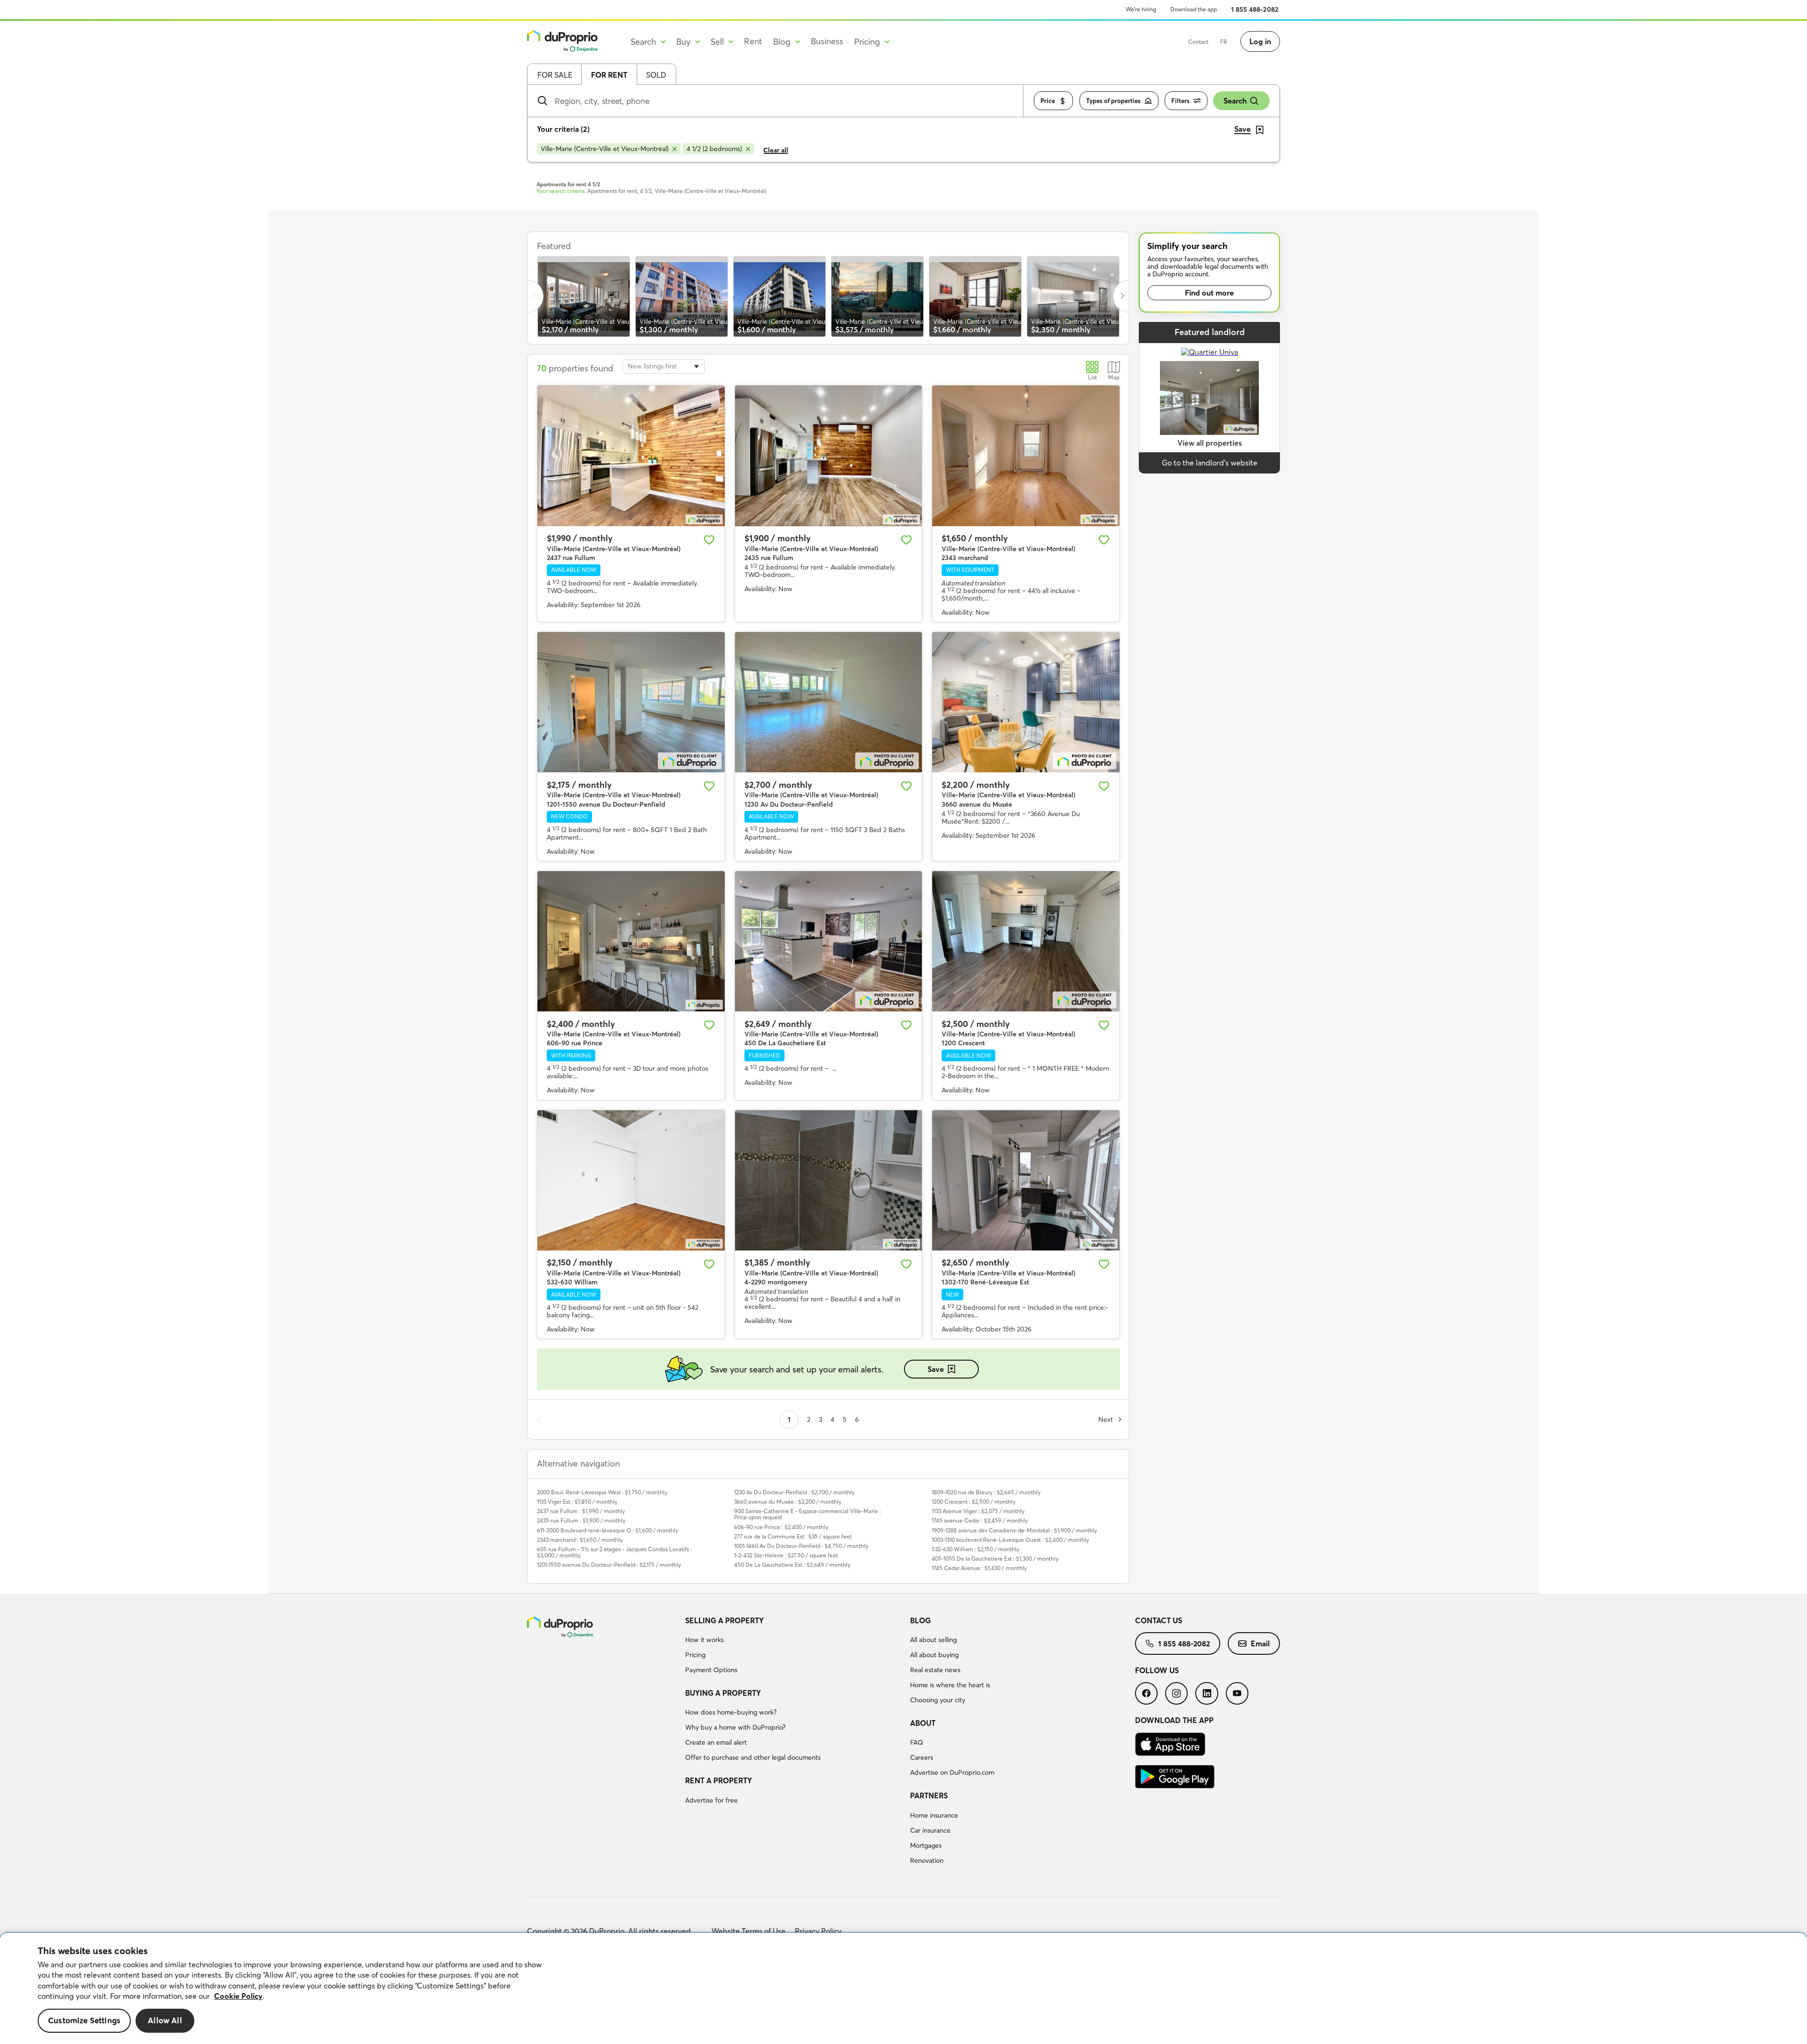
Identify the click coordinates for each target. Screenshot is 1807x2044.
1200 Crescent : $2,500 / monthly (974, 1502)
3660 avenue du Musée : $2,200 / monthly (788, 1502)
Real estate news (935, 1670)
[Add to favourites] (709, 540)
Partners (929, 1796)
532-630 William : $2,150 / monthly (975, 1549)
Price (1048, 101)
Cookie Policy (238, 1996)
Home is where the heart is (950, 1685)
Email (1260, 1643)
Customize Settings (84, 2021)
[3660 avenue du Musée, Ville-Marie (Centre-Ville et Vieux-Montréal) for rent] (1026, 702)
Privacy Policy (818, 1931)
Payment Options (711, 1670)
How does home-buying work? (731, 1712)
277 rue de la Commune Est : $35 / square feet (793, 1536)
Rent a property (719, 1780)
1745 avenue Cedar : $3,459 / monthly (980, 1520)
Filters (1180, 101)
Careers (922, 1757)
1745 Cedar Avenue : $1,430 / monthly (979, 1568)
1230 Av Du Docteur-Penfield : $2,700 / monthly (794, 1492)
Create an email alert (716, 1742)
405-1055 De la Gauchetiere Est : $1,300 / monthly (995, 1559)
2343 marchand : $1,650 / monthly (580, 1540)
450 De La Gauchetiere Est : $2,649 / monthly (792, 1565)
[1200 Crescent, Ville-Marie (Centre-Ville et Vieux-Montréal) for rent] (1026, 941)
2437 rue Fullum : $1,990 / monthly (581, 1511)
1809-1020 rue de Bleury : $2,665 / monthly (986, 1492)
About (923, 1723)
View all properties (1210, 443)
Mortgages (926, 1845)
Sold (656, 75)
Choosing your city (938, 1700)
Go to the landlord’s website (1210, 463)
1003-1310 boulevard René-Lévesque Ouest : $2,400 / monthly (1010, 1540)
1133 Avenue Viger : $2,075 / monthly (978, 1511)
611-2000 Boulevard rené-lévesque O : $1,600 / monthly (608, 1530)
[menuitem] (794, 1647)
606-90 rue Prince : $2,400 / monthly (781, 1527)
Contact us (1159, 1620)
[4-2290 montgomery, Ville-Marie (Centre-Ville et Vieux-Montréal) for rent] (829, 1180)
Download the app (1194, 9)
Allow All (165, 2021)
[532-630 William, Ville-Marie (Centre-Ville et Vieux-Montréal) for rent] (631, 1180)
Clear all (776, 150)
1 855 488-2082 (1255, 9)
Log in (1260, 41)
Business (827, 41)
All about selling (933, 1640)
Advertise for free (712, 1800)
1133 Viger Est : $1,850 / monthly (577, 1502)
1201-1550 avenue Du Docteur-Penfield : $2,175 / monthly (609, 1565)
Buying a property (723, 1693)
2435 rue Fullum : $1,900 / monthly (581, 1520)
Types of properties (1113, 101)
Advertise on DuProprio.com (952, 1772)
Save (936, 1369)
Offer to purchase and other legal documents (753, 1757)
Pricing (695, 1655)
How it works (704, 1640)
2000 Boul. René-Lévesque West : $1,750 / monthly (602, 1492)
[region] (903, 1988)
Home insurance (934, 1815)
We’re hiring (1141, 9)
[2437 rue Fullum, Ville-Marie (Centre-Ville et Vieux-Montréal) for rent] (631, 456)
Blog (920, 1620)
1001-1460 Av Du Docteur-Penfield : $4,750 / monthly (801, 1546)
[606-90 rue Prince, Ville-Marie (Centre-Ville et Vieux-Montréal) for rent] (631, 941)
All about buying (934, 1655)
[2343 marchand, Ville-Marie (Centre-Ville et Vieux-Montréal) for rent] (1026, 456)
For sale (555, 75)
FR (1224, 42)
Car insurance (930, 1830)
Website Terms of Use (748, 1931)
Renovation (927, 1860)
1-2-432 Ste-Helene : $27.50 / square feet (786, 1555)
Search (1235, 101)
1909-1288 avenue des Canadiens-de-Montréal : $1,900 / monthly (1014, 1530)
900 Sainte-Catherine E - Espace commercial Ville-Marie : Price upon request (808, 1514)
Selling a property (724, 1620)
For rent (609, 75)
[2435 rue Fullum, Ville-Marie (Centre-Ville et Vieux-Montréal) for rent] (829, 456)
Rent (753, 41)
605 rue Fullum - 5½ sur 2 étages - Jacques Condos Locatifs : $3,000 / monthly (614, 1552)
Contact (1198, 42)
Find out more (1209, 293)
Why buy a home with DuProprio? (735, 1727)
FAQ (917, 1742)
